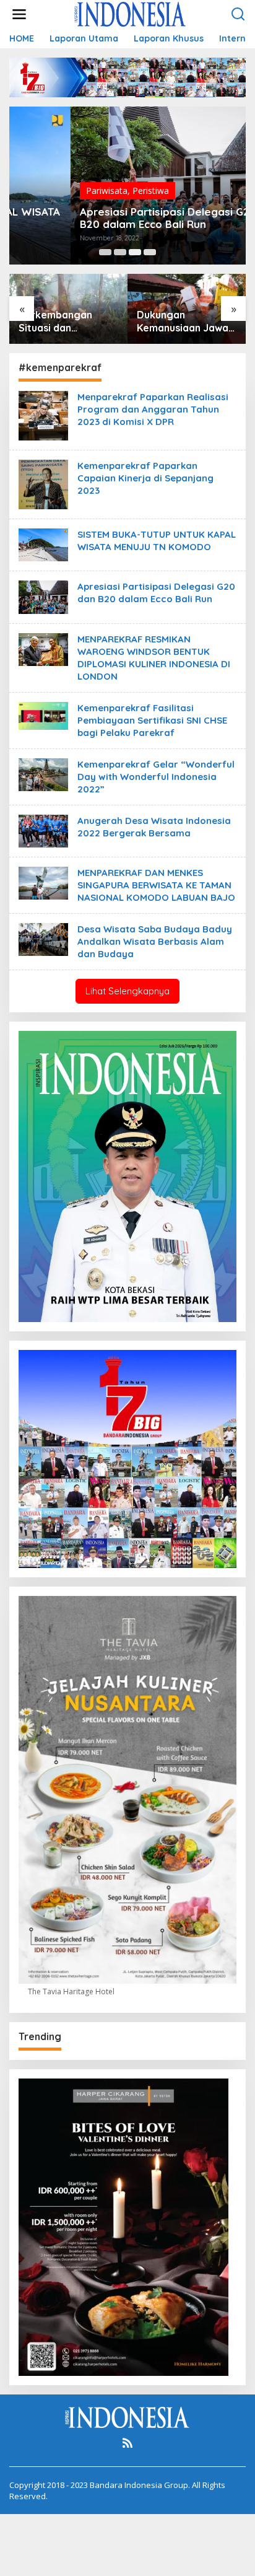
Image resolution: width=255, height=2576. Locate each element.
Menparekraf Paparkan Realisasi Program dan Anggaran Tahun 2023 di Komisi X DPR (153, 409)
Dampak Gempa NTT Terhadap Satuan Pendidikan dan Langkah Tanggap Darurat (186, 322)
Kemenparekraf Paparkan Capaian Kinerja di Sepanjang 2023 (145, 478)
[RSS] (127, 2443)
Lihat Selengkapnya (127, 991)
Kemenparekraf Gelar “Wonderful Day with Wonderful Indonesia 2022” (156, 777)
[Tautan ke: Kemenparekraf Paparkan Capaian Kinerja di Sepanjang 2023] (43, 484)
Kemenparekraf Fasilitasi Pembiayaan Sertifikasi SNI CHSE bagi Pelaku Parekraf (152, 720)
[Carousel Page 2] (120, 252)
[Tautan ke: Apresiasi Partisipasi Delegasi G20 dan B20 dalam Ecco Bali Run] (43, 596)
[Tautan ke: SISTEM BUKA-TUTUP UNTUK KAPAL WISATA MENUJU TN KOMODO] (43, 544)
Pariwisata (45, 191)
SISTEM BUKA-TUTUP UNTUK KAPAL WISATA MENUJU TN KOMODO (157, 541)
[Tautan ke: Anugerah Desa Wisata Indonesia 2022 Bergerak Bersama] (43, 830)
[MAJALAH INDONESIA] (130, 13)
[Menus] (19, 14)
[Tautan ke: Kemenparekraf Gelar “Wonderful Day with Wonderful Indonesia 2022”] (43, 773)
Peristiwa (89, 191)
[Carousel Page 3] (135, 252)
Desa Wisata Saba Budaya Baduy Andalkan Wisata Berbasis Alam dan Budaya (155, 941)
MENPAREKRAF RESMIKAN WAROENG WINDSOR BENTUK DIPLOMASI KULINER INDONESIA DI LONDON (154, 658)
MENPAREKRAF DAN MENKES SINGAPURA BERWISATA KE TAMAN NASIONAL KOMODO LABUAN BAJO (156, 885)
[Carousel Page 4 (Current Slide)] (150, 252)
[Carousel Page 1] (105, 252)
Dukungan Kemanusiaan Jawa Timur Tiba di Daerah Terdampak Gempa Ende (65, 322)
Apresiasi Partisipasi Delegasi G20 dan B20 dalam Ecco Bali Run (118, 218)
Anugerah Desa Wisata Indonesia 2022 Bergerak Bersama (154, 827)
